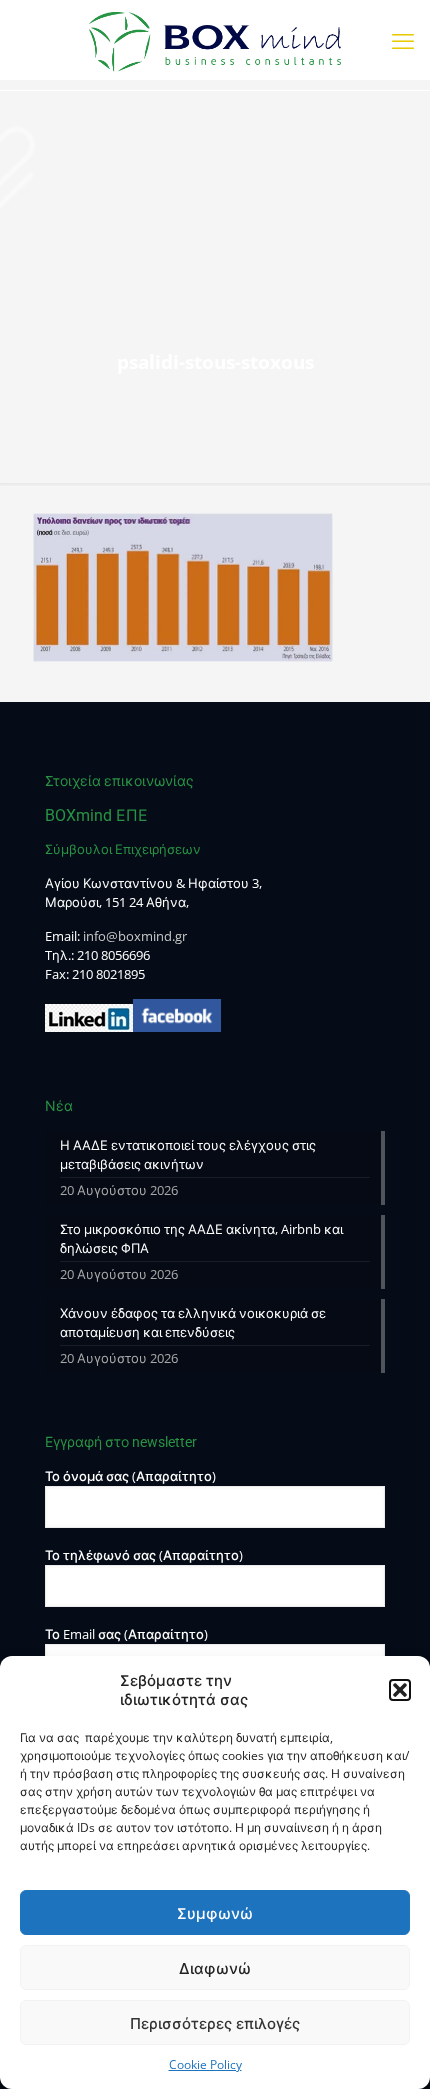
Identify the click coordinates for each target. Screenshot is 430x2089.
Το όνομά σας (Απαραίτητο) (130, 1476)
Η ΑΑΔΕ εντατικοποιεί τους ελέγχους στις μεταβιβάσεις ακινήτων (188, 1154)
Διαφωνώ (215, 1968)
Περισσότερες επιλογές (215, 2023)
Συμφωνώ (215, 1913)
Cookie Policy (205, 2064)
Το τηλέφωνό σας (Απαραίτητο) (144, 1555)
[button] (400, 1690)
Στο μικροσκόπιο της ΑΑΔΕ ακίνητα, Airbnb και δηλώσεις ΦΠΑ (201, 1238)
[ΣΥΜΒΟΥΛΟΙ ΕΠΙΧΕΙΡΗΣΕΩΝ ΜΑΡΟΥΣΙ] (215, 40)
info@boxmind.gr (135, 936)
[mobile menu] (403, 40)
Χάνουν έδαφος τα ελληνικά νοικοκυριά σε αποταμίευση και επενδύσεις (193, 1322)
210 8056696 (113, 955)
